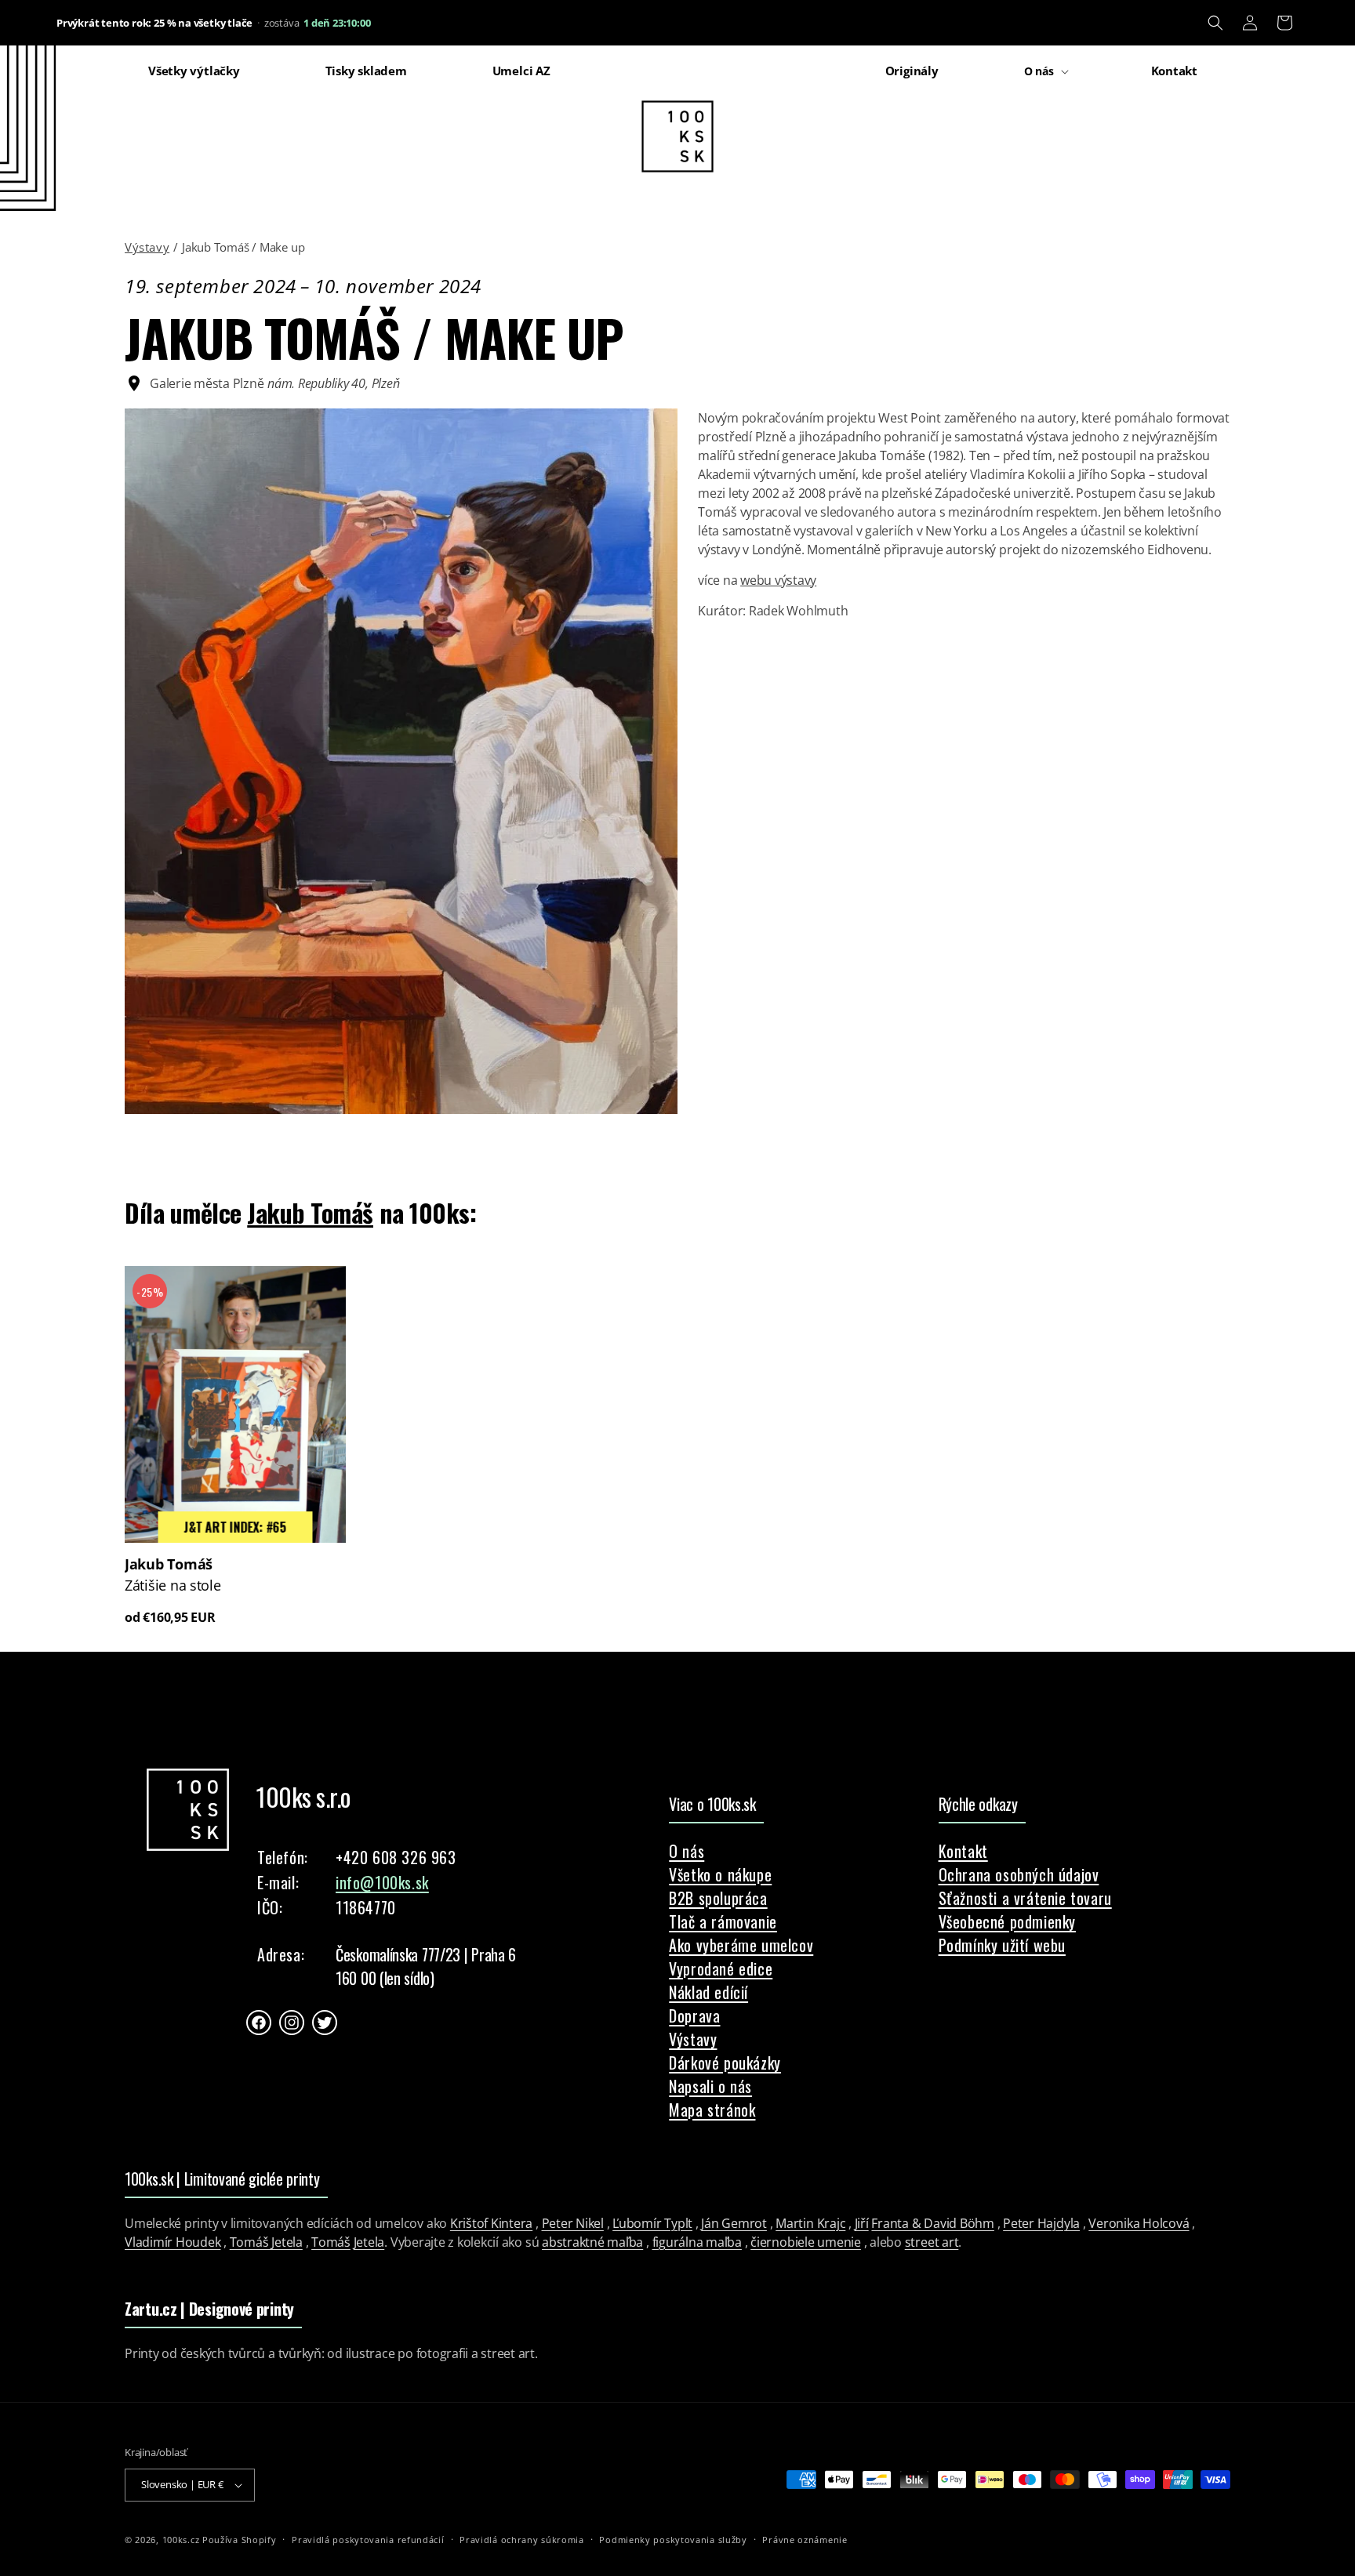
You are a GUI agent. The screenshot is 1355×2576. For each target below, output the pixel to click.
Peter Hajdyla (1041, 2223)
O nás (687, 1851)
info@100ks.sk (382, 1882)
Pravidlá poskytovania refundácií (368, 2540)
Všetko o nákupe (720, 1874)
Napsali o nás (710, 2086)
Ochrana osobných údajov (1019, 1874)
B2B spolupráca (718, 1898)
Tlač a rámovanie (723, 1921)
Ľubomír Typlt (652, 2223)
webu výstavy (778, 580)
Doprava (694, 2015)
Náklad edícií (708, 1992)
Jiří (862, 2223)
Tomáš (331, 2242)
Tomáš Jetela (266, 2242)
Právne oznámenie (805, 2540)
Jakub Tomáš (310, 1212)
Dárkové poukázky (725, 2063)
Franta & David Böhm (932, 2223)
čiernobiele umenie (806, 2242)
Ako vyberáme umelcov (741, 1945)
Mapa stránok (712, 2110)
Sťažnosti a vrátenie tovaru (1025, 1898)
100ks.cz (181, 2540)
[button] (1215, 23)
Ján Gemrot (734, 2223)
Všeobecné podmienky (1007, 1921)
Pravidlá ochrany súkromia (522, 2540)
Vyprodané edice (721, 1968)
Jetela (369, 2242)
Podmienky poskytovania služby (673, 2540)
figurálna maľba (697, 2242)
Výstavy (147, 247)
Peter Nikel (573, 2223)
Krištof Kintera (491, 2223)
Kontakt (963, 1851)
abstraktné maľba (592, 2242)
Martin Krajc (810, 2223)
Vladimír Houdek (173, 2242)
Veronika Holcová (1139, 2223)
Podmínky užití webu (1002, 1945)
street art (932, 2242)
